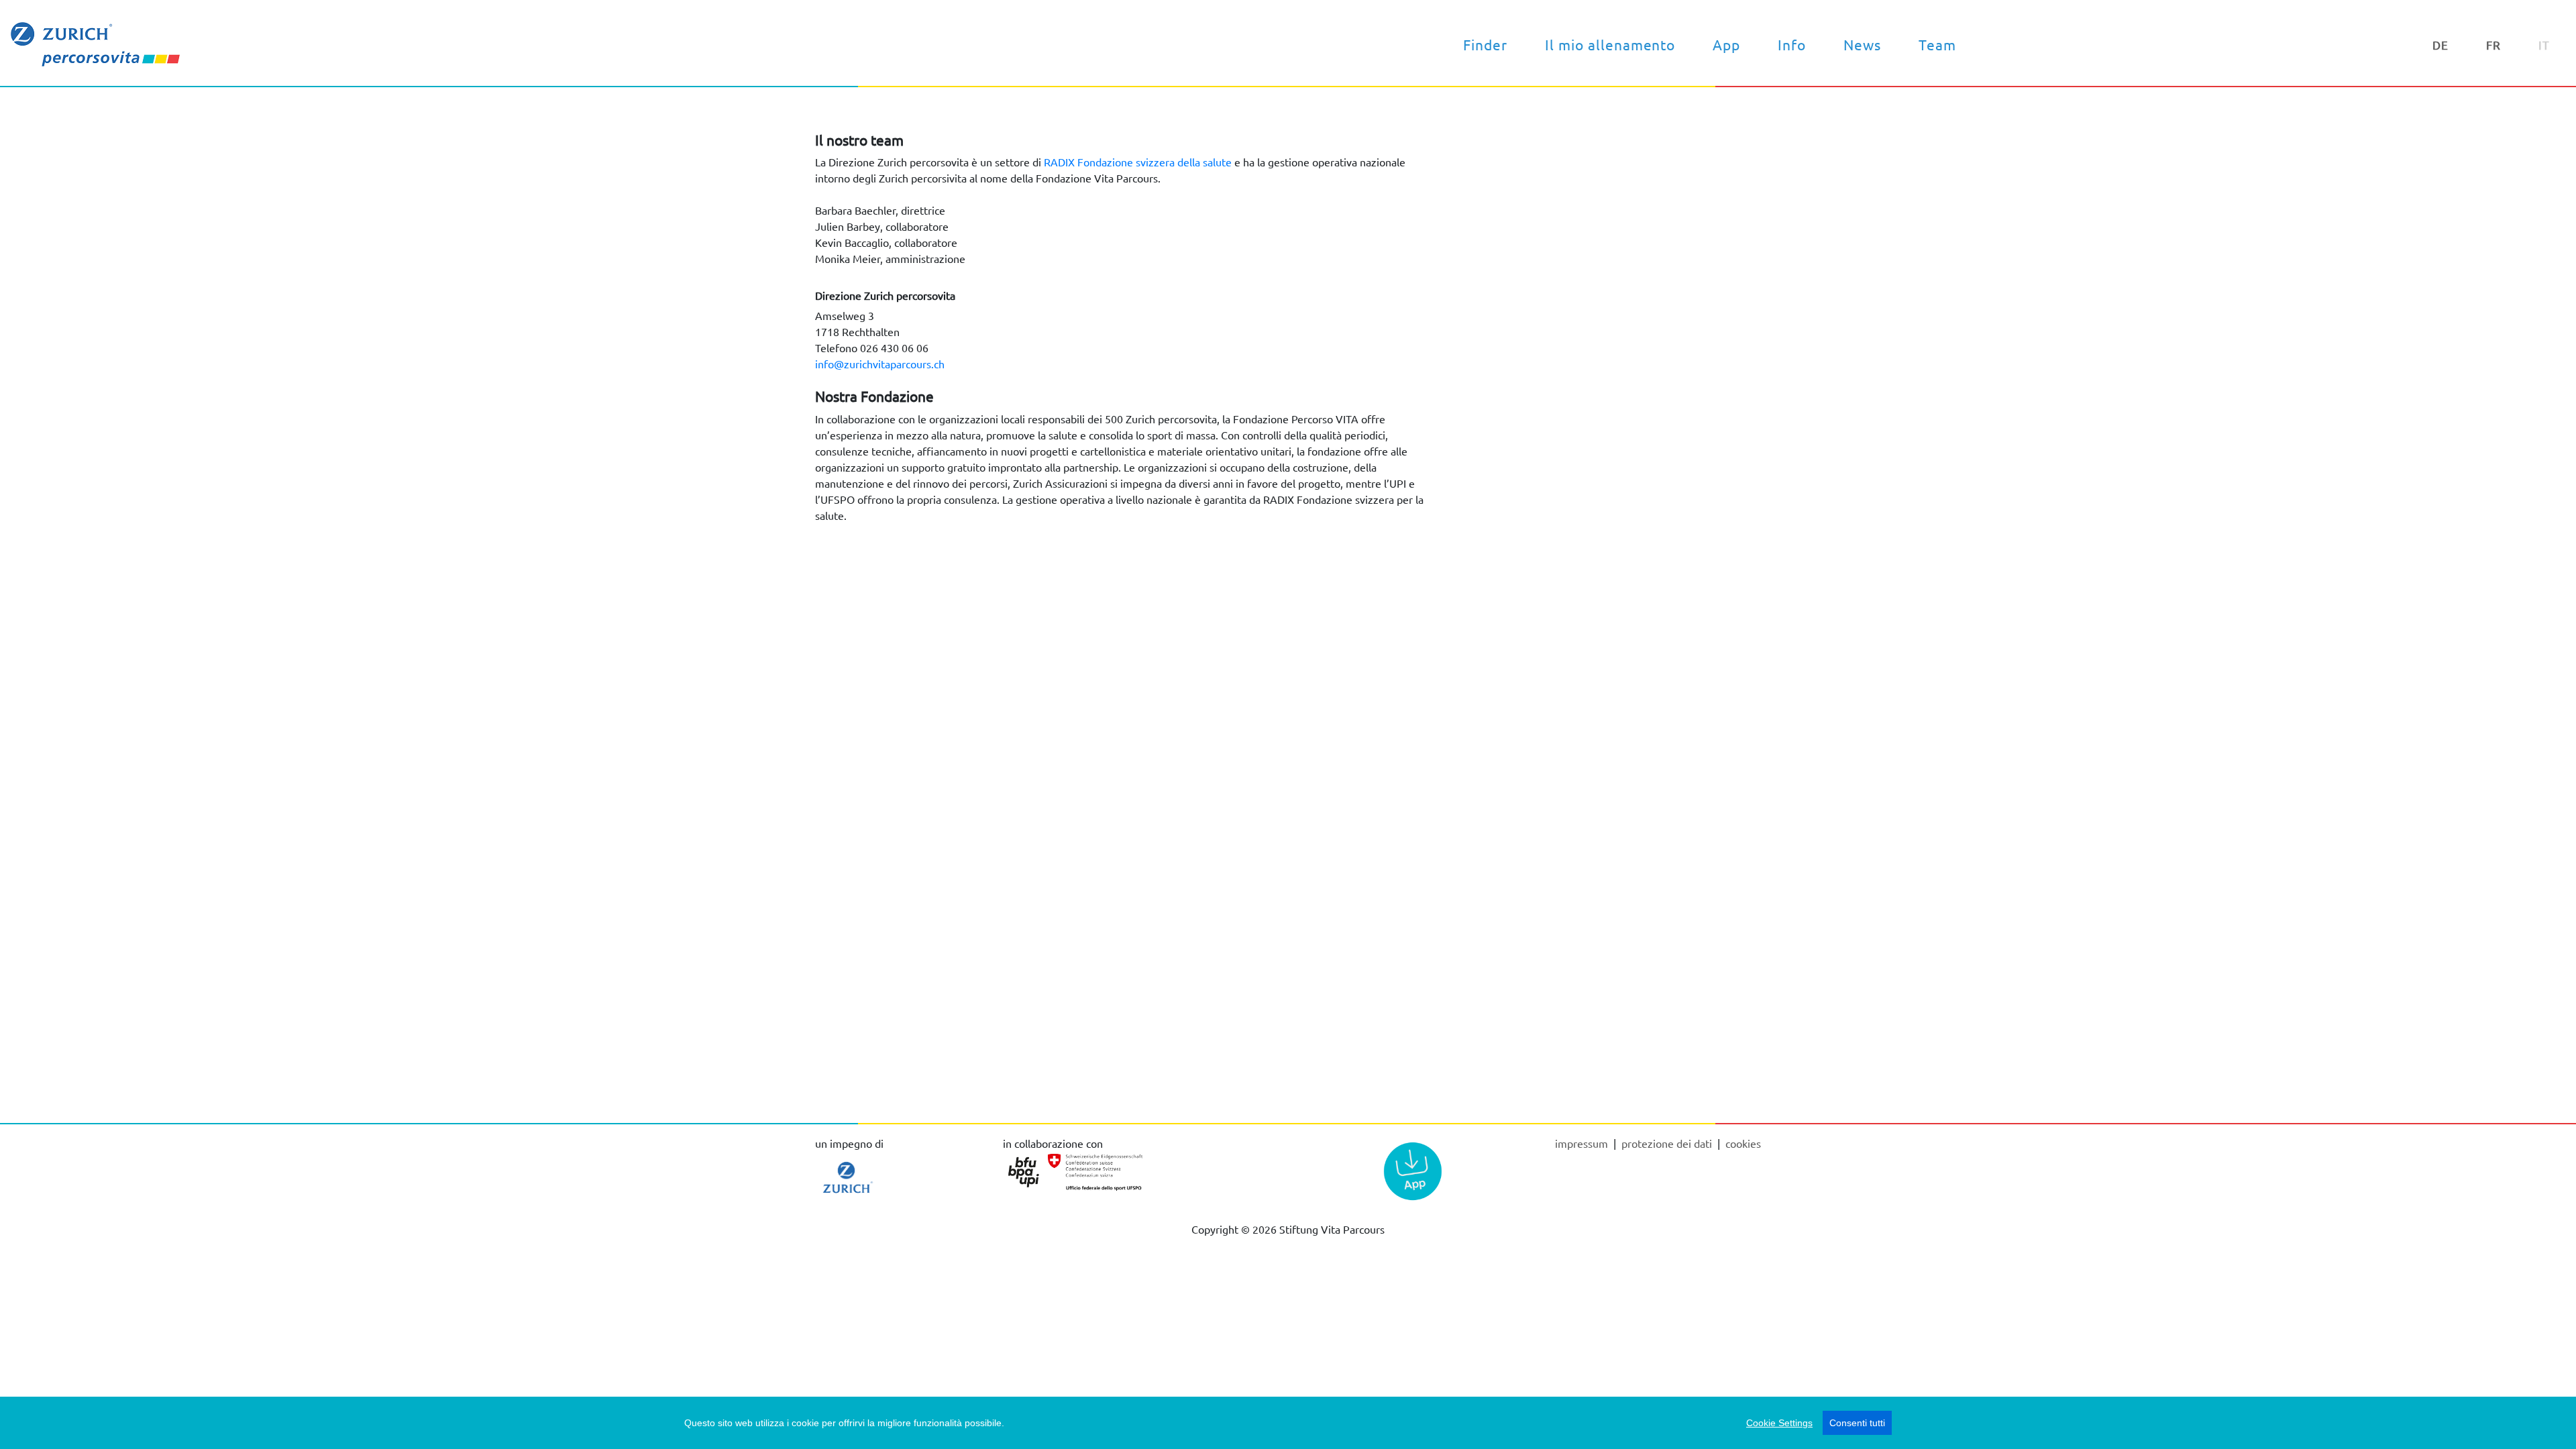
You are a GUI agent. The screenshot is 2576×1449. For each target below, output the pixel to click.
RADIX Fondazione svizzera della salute (1138, 162)
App (1726, 44)
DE (2440, 45)
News (1862, 44)
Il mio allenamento (1610, 44)
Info (1792, 44)
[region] (1288, 1423)
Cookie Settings (1779, 1423)
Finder (1485, 44)
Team (1937, 44)
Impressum (1583, 1143)
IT (2544, 45)
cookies (1743, 1143)
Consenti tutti (1857, 1423)
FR (2493, 45)
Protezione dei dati (1668, 1143)
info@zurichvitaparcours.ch (880, 364)
